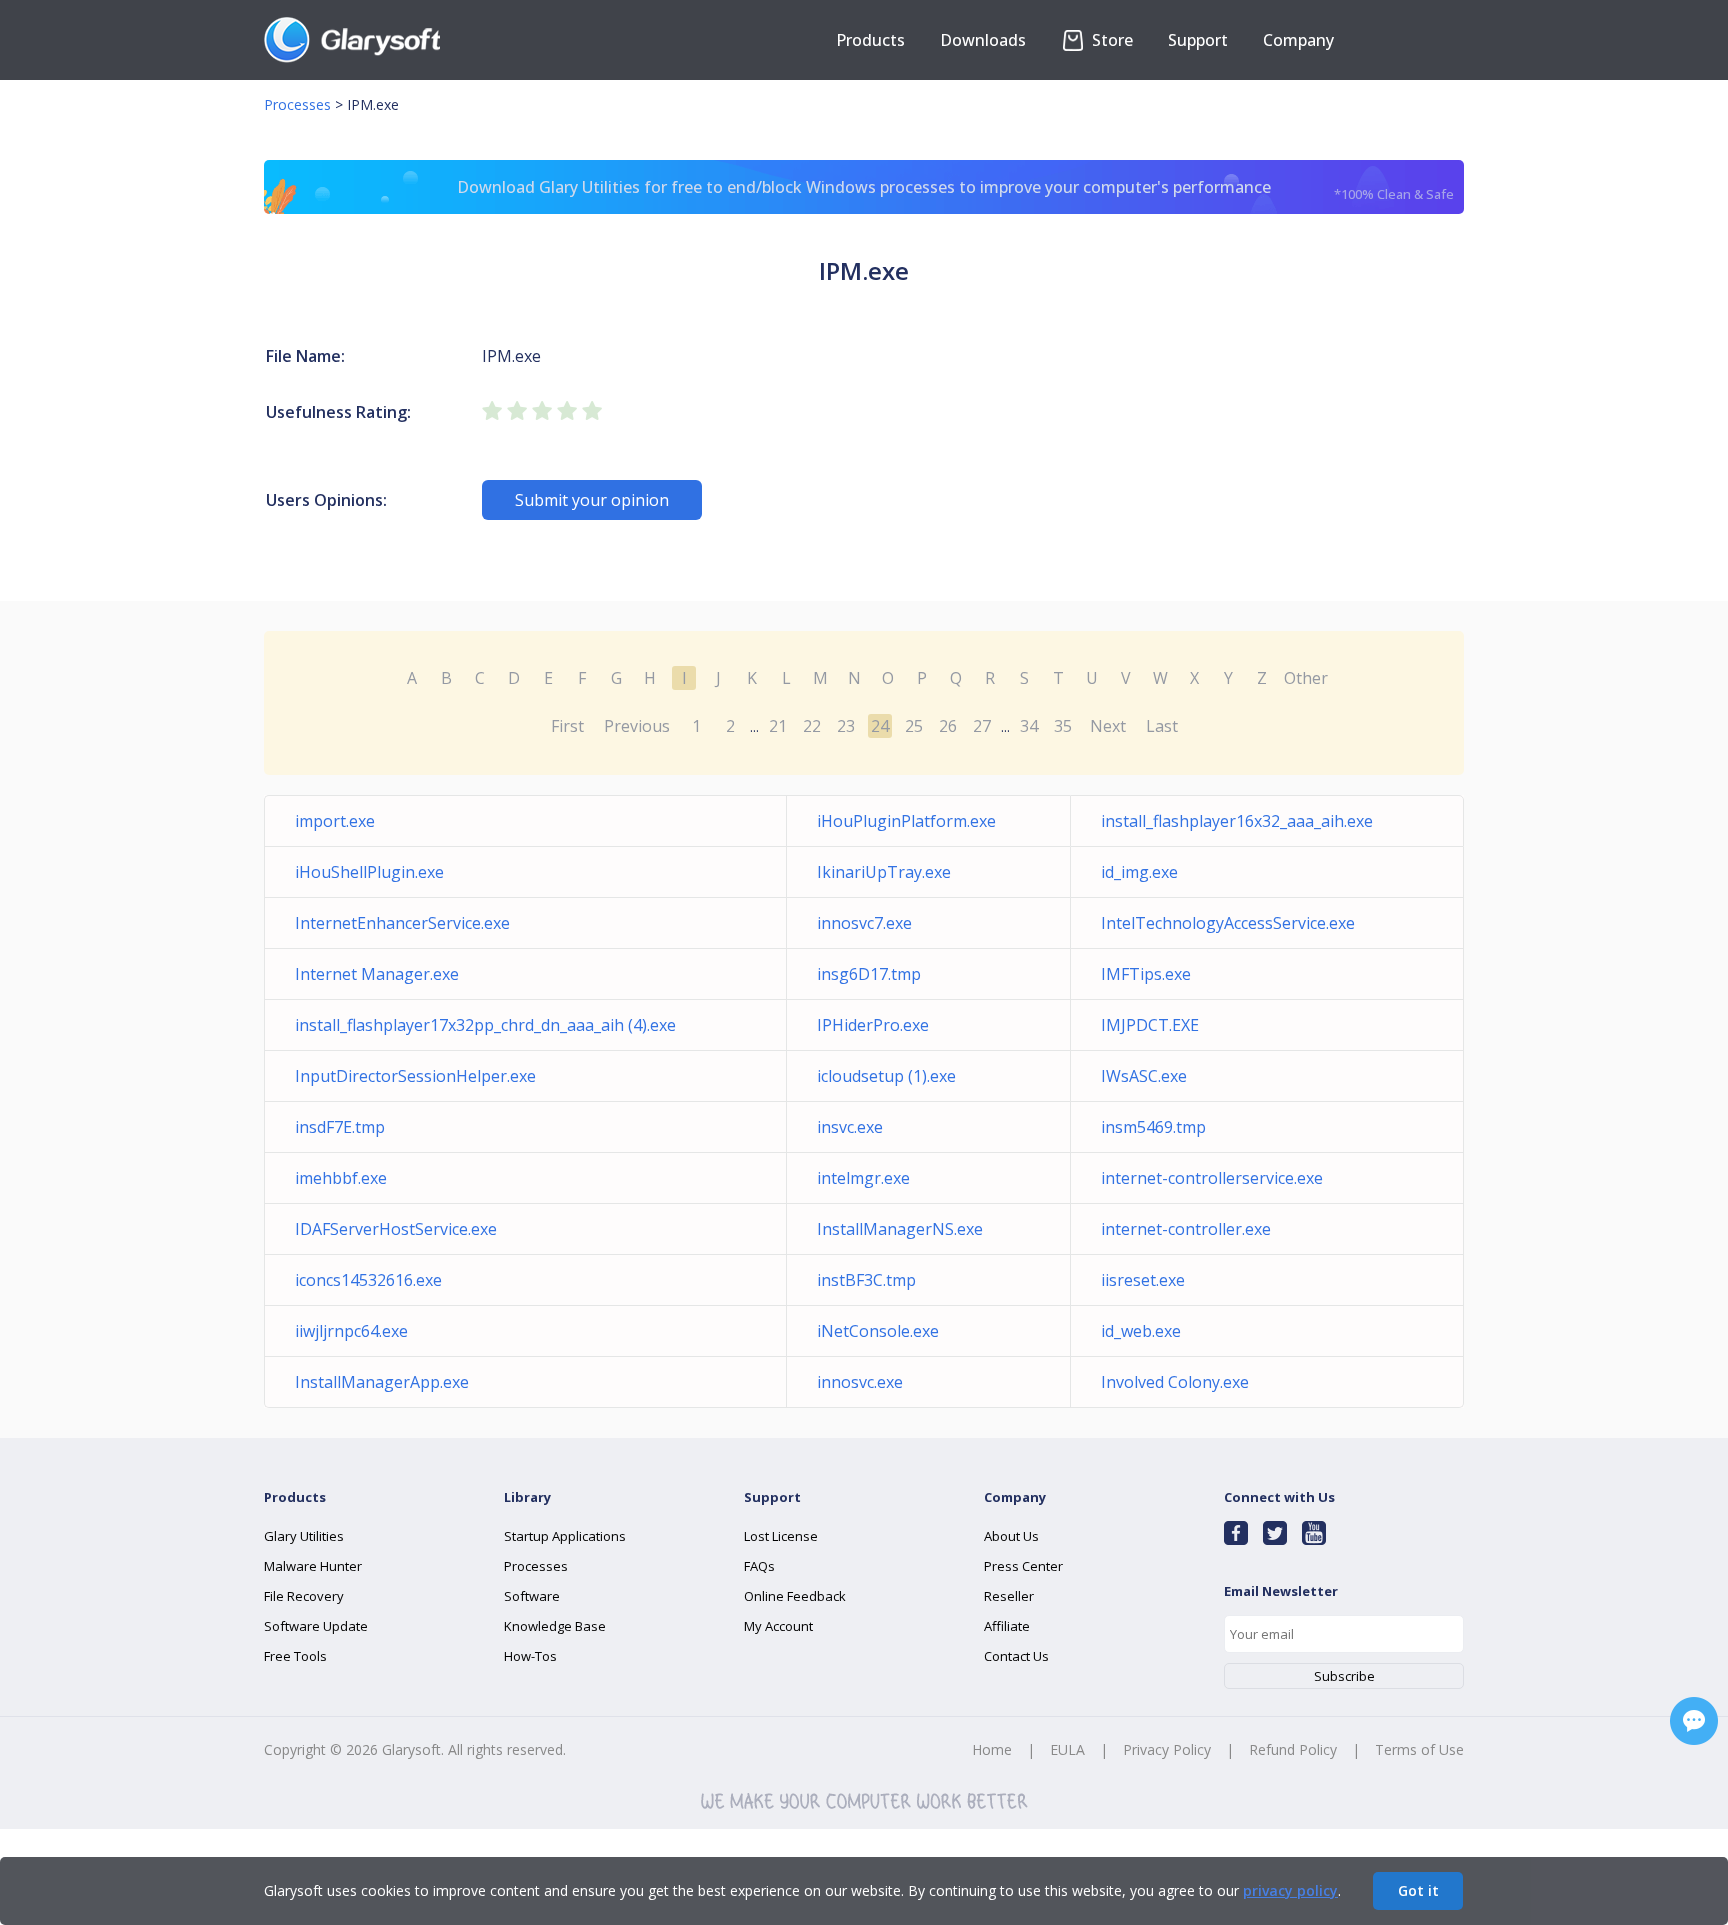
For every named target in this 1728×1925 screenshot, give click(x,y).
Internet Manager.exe (377, 974)
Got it (1418, 1890)
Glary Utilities (304, 1536)
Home (992, 1749)
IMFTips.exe (1146, 974)
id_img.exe (1139, 872)
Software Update (316, 1626)
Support (1198, 40)
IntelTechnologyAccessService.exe (1228, 923)
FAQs (759, 1566)
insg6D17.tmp (869, 974)
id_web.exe (1141, 1331)
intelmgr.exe (863, 1178)
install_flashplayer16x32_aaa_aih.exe (1237, 821)
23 (846, 726)
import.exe (335, 821)
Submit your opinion (592, 500)
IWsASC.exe (1144, 1076)
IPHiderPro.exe (873, 1025)
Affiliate (1007, 1626)
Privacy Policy (1167, 1749)
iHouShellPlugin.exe (369, 872)
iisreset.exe (1143, 1280)
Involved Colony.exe (1175, 1382)
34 (1029, 726)
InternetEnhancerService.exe (402, 923)
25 (914, 726)
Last (1162, 726)
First (567, 726)
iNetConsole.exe (878, 1331)
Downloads (983, 40)
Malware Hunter (313, 1566)
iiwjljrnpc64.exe (351, 1331)
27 (982, 726)
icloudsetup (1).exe (886, 1076)
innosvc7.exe (864, 923)
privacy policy (1290, 1890)
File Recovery (304, 1596)
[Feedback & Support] (1694, 1721)
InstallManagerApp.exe (382, 1382)
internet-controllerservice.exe (1212, 1178)
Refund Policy (1293, 1749)
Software (532, 1596)
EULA (1067, 1749)
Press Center (1023, 1566)
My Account (778, 1626)
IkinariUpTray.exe (884, 872)
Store (1110, 40)
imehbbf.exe (341, 1178)
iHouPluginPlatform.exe (906, 821)
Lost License (781, 1536)
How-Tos (530, 1656)
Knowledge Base (555, 1626)
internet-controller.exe (1186, 1229)
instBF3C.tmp (866, 1280)
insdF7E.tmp (340, 1127)
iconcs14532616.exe (368, 1280)
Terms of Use (1419, 1749)
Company (1298, 40)
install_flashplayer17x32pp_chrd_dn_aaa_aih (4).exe (485, 1025)
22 (812, 726)
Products (870, 40)
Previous (637, 726)
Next (1108, 726)
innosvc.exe (860, 1382)
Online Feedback (795, 1596)
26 (948, 726)
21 (778, 726)
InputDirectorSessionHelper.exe (415, 1076)
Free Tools (295, 1656)
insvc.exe (850, 1127)
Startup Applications (565, 1536)
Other (1306, 678)
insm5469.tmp (1153, 1127)
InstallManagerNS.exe (900, 1229)
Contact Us (1016, 1656)
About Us (1011, 1536)
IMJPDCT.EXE (1150, 1025)
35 (1063, 726)
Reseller (1009, 1596)
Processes (297, 104)
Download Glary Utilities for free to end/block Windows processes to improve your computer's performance (955, 189)
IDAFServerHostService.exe (396, 1229)
